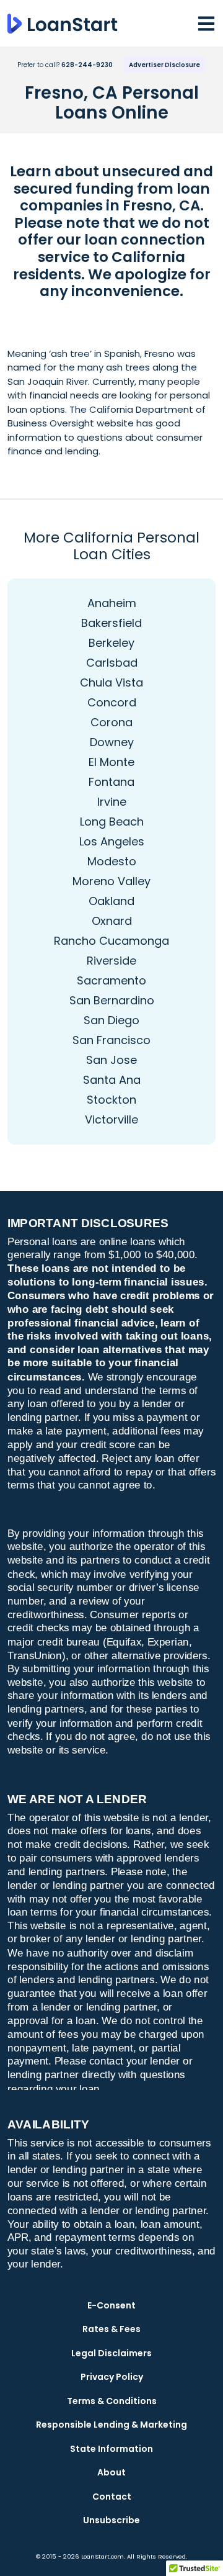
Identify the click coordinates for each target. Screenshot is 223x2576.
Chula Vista (111, 682)
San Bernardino (112, 1000)
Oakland (111, 901)
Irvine (112, 802)
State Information (111, 2449)
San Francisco (111, 1040)
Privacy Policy (112, 2377)
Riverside (111, 961)
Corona (111, 722)
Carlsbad (112, 663)
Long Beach (112, 822)
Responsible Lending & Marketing (111, 2425)
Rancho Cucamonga (111, 941)
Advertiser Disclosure (164, 65)
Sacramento (111, 980)
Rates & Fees (111, 2329)
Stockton (111, 1100)
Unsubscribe (111, 2520)
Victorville (111, 1119)
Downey (112, 742)
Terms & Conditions (112, 2401)
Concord (112, 702)
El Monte (111, 762)
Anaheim (112, 603)
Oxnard (112, 921)
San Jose (111, 1060)
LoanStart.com (103, 2556)
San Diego (111, 1020)
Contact (112, 2497)
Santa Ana (112, 1080)
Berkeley (111, 643)
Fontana (111, 782)
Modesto (112, 861)
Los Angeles (112, 841)
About (111, 2472)
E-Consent (111, 2305)
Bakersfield (111, 623)
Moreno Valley (111, 881)
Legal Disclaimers (111, 2353)
